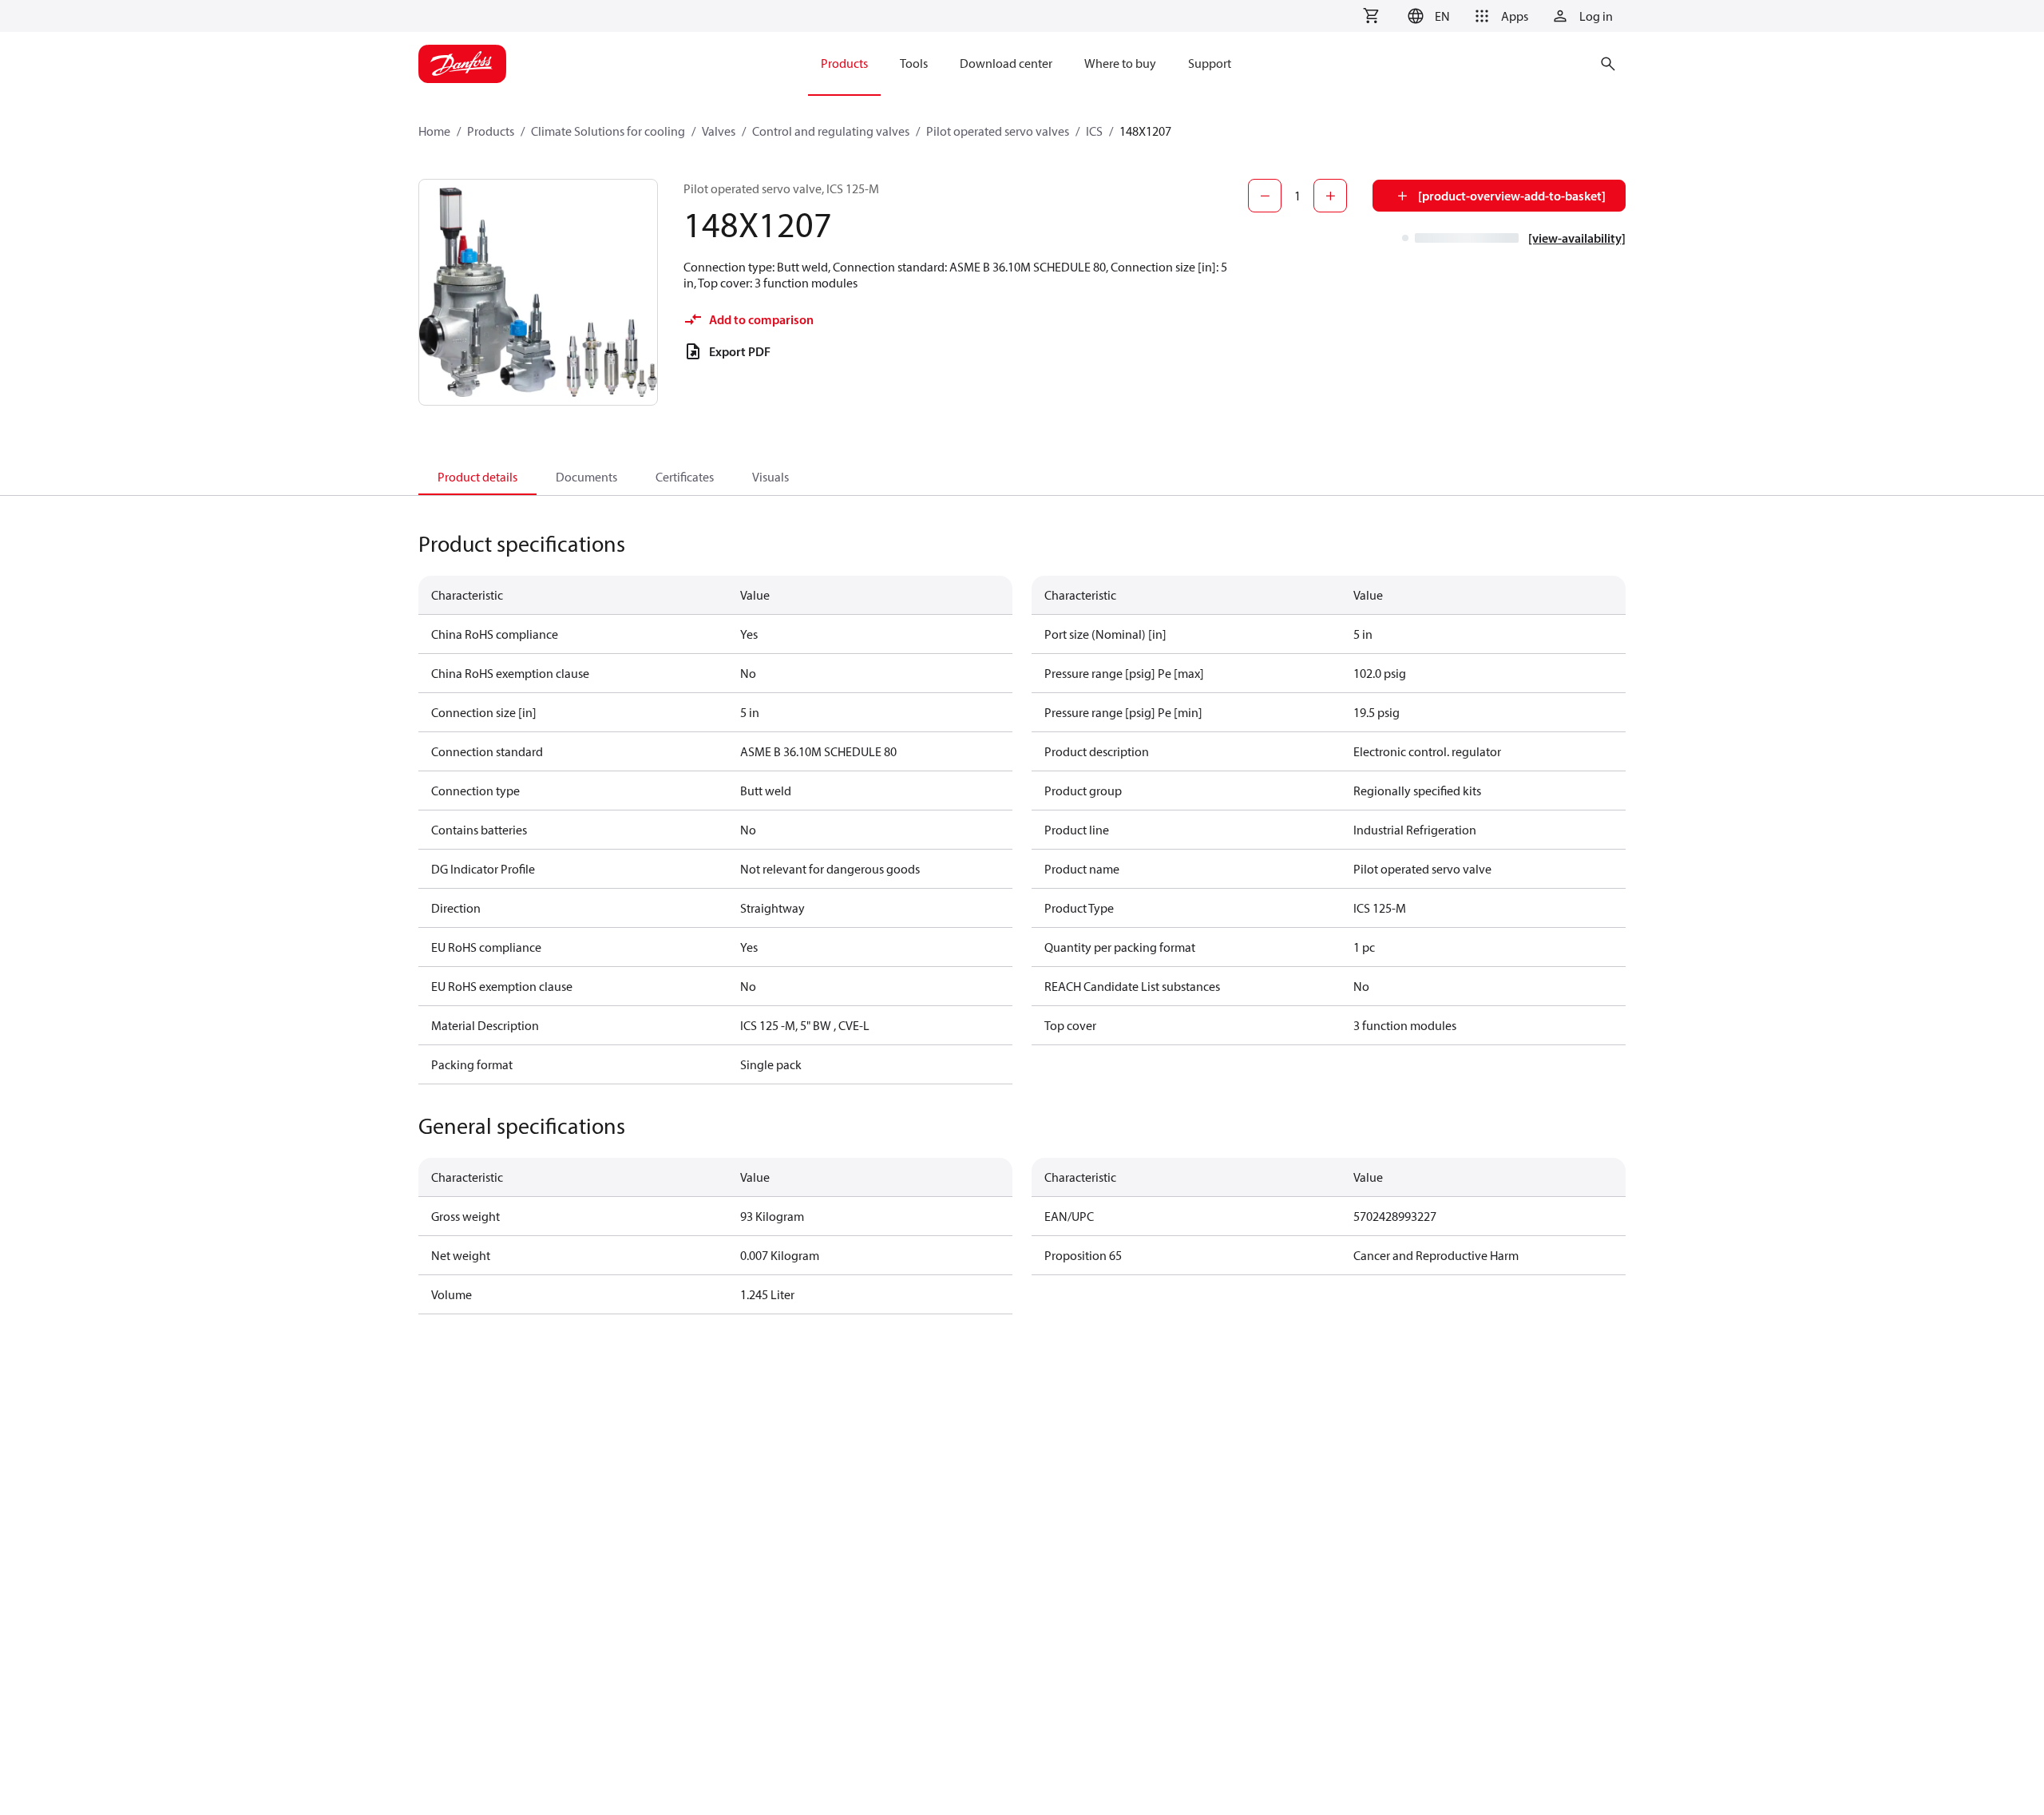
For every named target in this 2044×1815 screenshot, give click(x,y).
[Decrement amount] (1265, 196)
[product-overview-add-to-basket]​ (1512, 196)
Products (491, 131)
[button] (1426, 16)
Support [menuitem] (1210, 63)
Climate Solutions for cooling (608, 131)
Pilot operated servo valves (998, 131)
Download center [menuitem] (1006, 63)
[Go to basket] (1371, 16)
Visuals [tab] (770, 477)
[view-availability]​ (1577, 238)
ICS (1094, 131)
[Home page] (462, 64)
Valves (719, 131)
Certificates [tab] (685, 477)
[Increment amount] (1330, 196)
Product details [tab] (477, 477)
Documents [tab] (586, 477)
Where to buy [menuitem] (1120, 63)
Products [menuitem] (844, 63)
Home (434, 131)
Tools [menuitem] (914, 63)
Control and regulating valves (831, 131)
